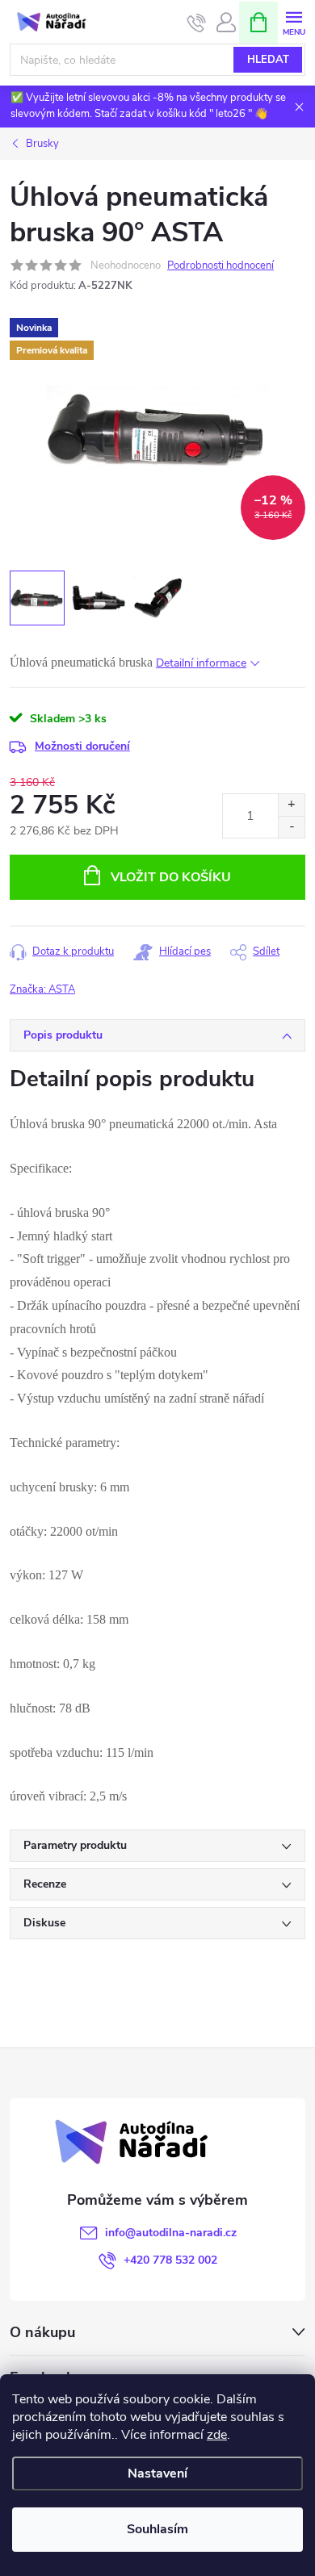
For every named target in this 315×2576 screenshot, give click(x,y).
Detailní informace (201, 663)
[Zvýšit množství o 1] (291, 805)
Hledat (268, 60)
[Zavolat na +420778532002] (197, 23)
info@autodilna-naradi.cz (171, 2233)
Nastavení (157, 2474)
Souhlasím (157, 2529)
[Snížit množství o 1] (291, 827)
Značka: (42, 989)
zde (217, 2435)
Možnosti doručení (82, 746)
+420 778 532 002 (170, 2260)
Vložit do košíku (171, 877)
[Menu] (294, 21)
